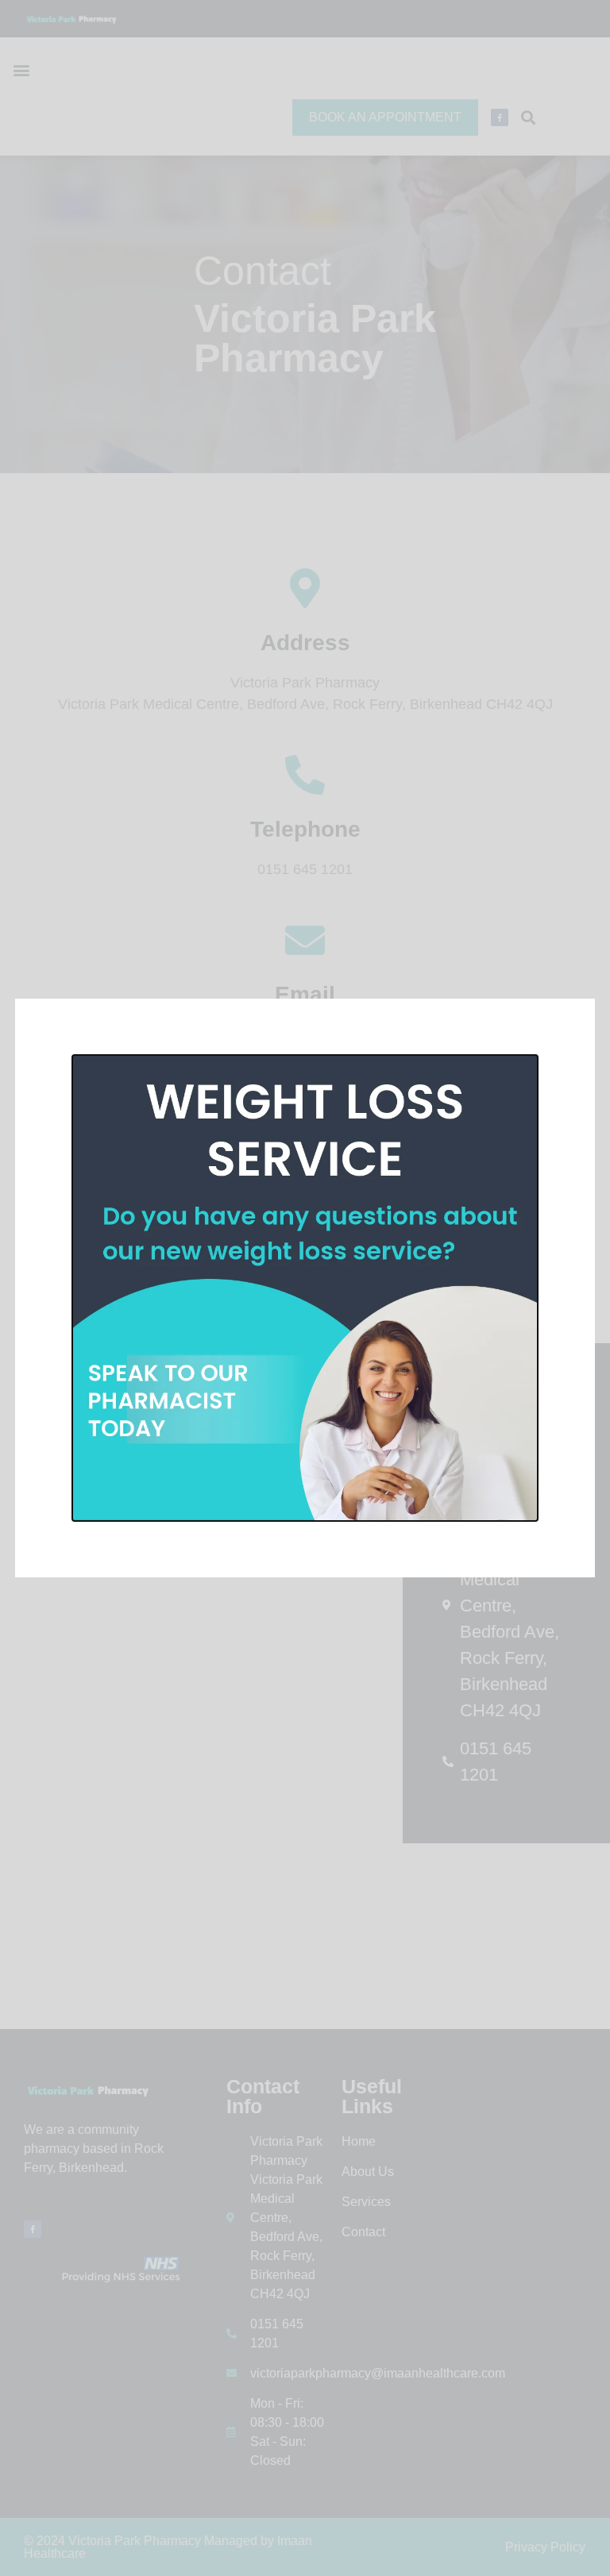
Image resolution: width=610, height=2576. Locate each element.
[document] (305, 1288)
